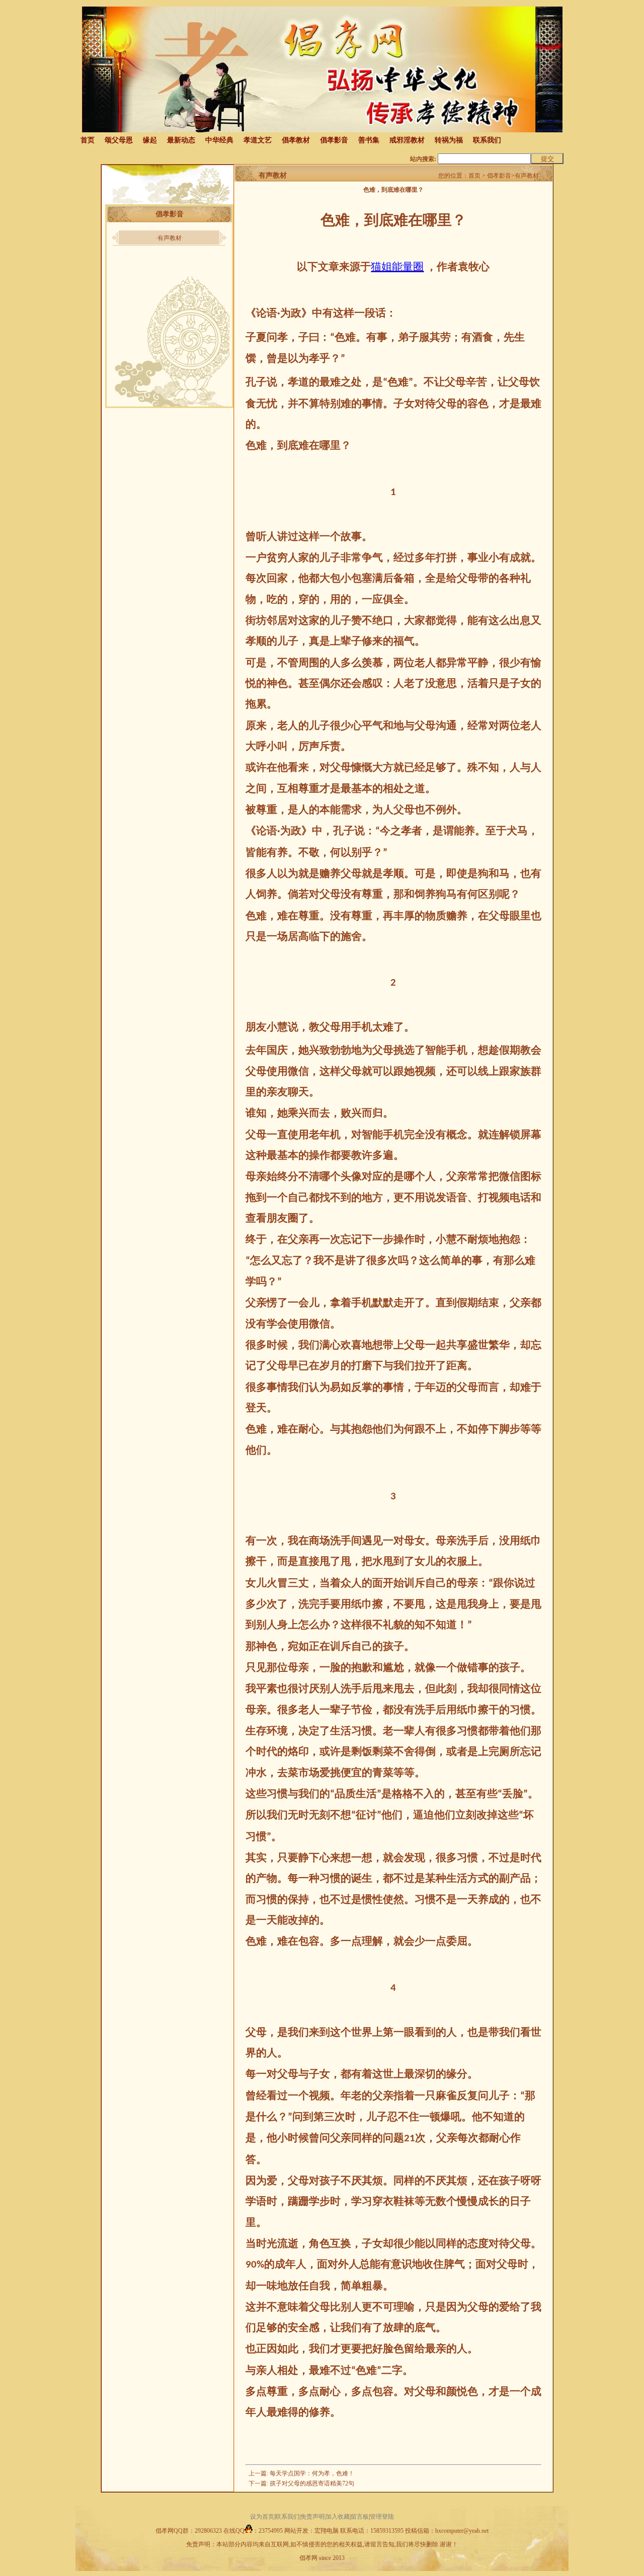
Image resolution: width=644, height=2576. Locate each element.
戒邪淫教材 (407, 140)
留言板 (360, 2517)
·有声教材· (170, 238)
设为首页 (262, 2517)
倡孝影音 (334, 140)
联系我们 (487, 140)
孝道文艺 (258, 140)
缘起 (150, 140)
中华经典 (219, 140)
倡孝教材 (296, 140)
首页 (88, 140)
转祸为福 (449, 140)
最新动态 (181, 140)
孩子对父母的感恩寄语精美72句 (312, 2483)
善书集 (369, 140)
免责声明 (312, 2517)
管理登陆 (382, 2517)
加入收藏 (338, 2517)
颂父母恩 (119, 140)
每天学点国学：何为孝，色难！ (312, 2473)
